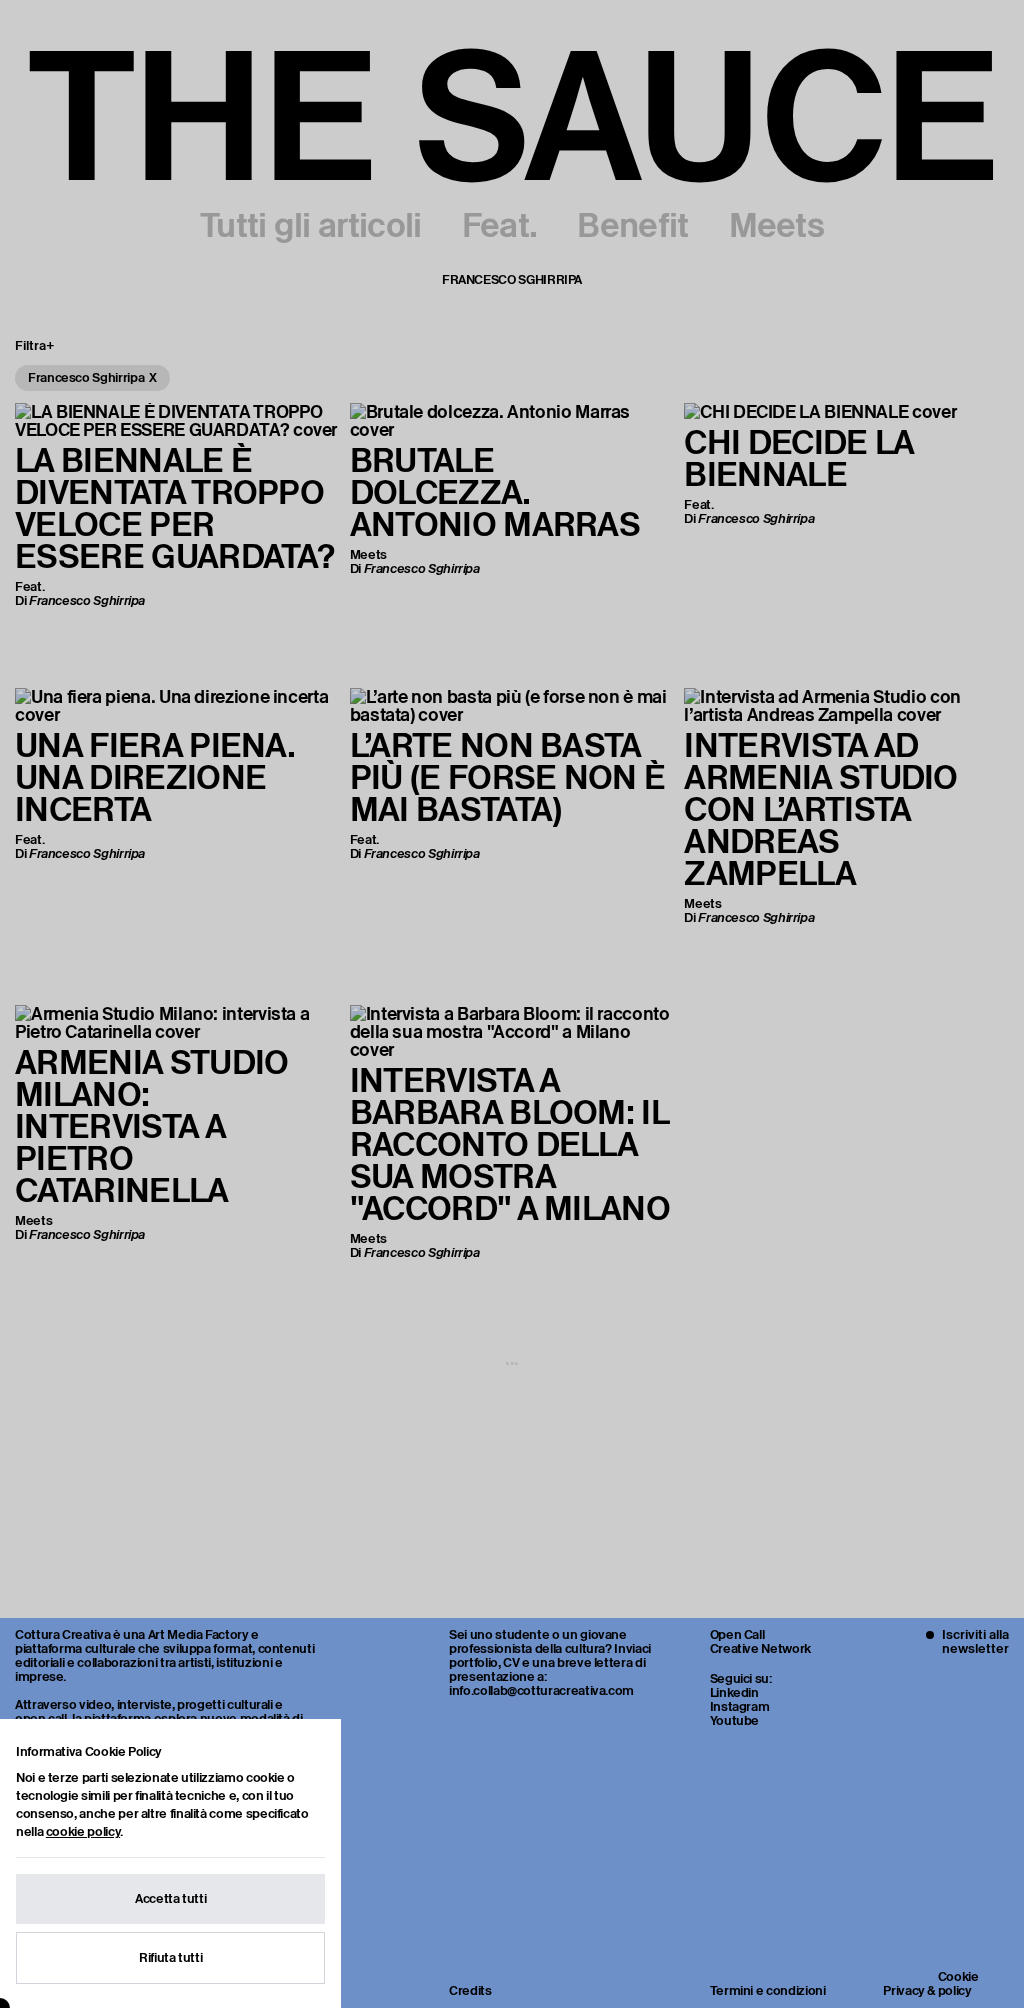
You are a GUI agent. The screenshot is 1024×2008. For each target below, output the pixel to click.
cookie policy (83, 1831)
